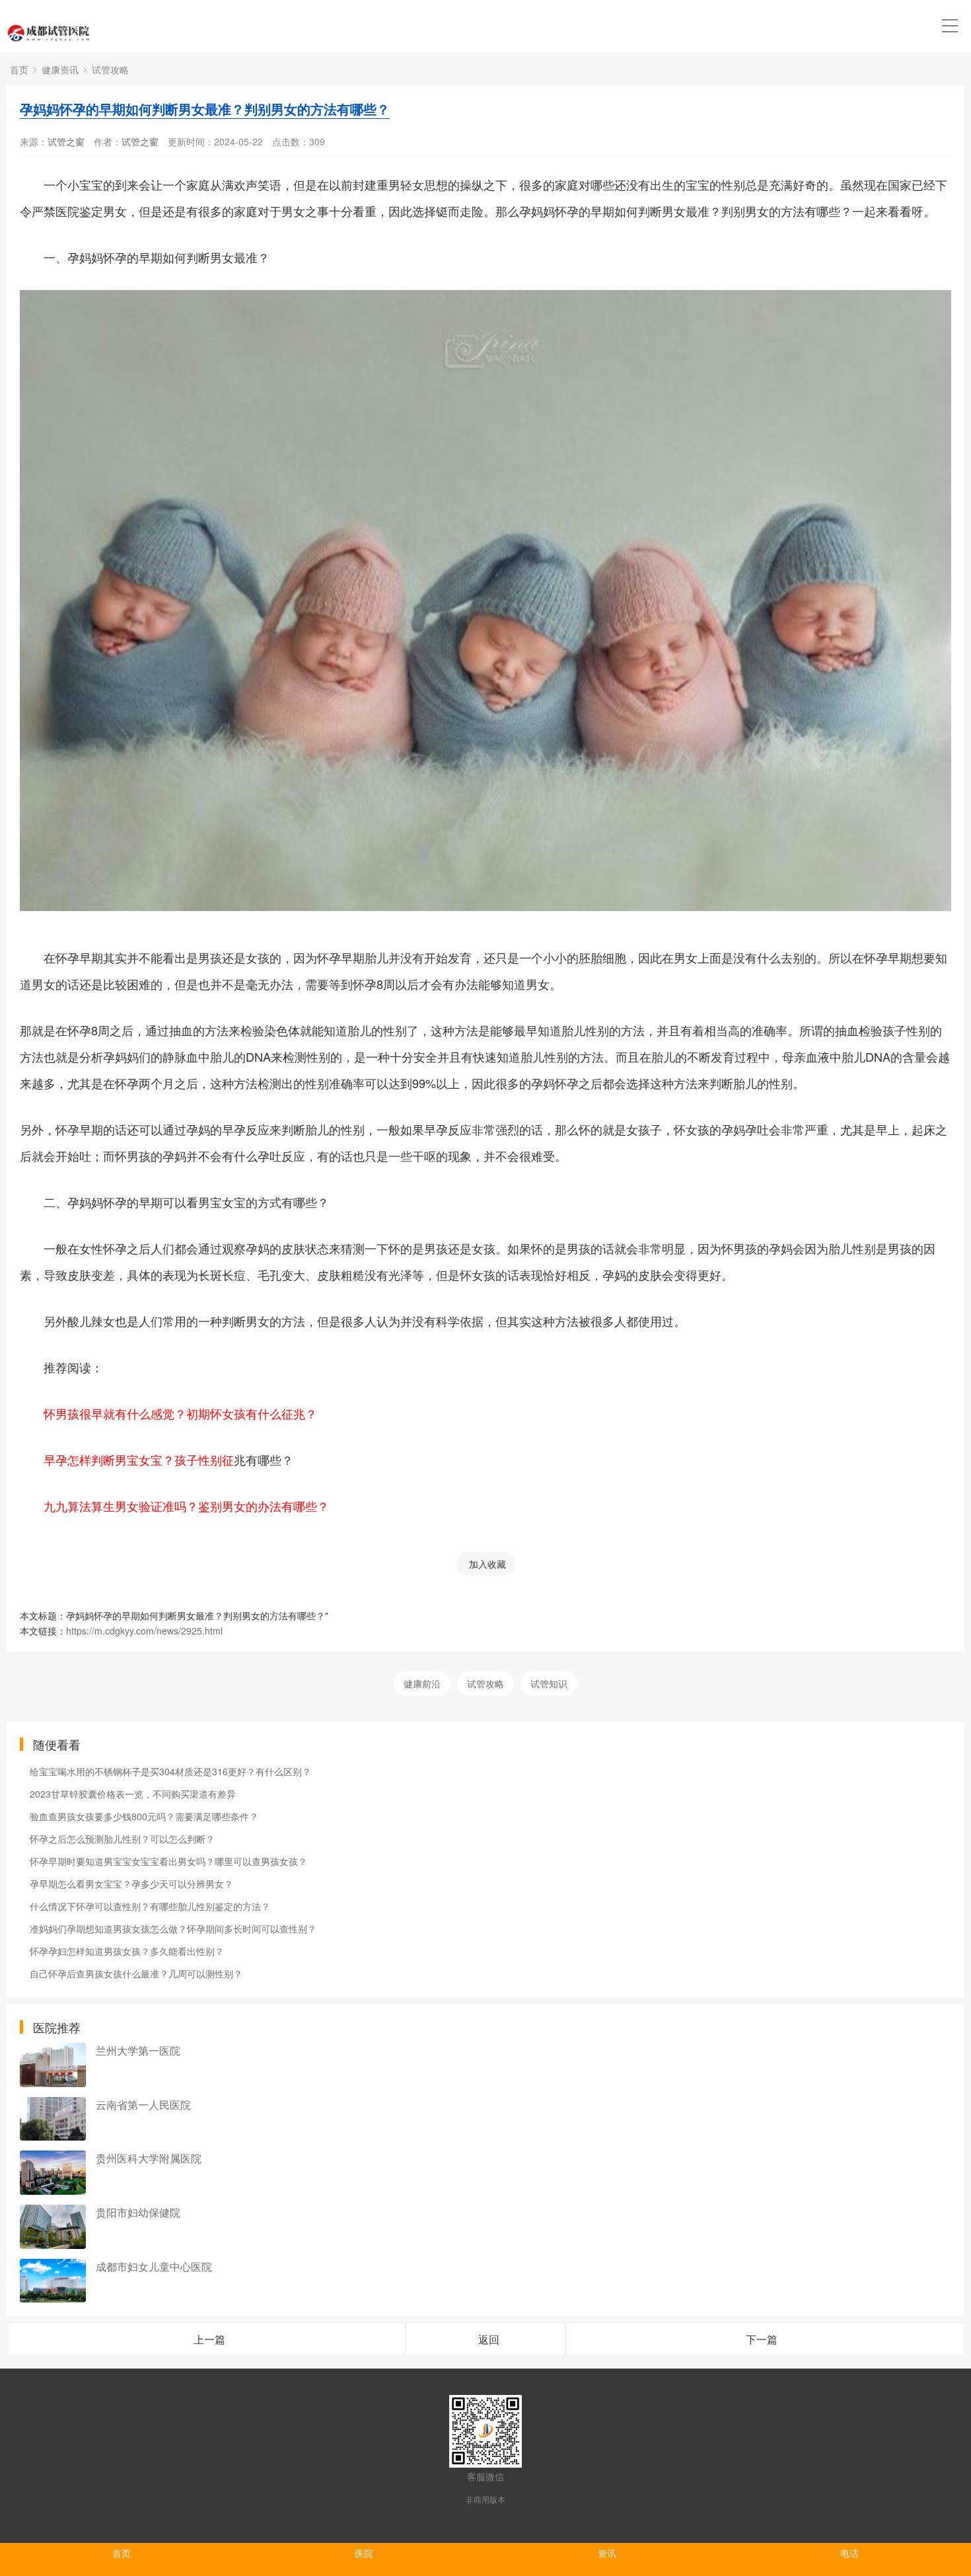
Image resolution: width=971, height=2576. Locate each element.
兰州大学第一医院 (138, 2050)
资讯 (607, 2553)
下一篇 (762, 2339)
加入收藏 (487, 1564)
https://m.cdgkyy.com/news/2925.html (144, 1631)
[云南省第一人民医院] (53, 2119)
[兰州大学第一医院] (53, 2065)
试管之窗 (66, 141)
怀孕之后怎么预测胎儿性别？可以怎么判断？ (122, 1839)
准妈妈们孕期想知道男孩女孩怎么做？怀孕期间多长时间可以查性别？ (173, 1929)
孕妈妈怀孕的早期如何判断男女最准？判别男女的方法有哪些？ (205, 109)
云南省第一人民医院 (143, 2105)
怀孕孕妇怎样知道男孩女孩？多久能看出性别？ (127, 1951)
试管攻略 (110, 69)
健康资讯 (60, 69)
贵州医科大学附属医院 (149, 2158)
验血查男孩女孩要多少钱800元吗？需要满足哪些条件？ (144, 1816)
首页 (19, 69)
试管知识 (549, 1683)
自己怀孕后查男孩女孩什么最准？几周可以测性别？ (136, 1973)
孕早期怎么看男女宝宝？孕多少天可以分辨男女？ (131, 1884)
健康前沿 (422, 1683)
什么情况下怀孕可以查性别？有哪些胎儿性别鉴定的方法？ (150, 1906)
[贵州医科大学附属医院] (53, 2173)
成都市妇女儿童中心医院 (154, 2266)
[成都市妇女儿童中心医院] (53, 2281)
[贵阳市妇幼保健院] (53, 2227)
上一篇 (209, 2339)
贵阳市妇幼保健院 (138, 2212)
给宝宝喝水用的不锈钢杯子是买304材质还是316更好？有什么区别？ (170, 1771)
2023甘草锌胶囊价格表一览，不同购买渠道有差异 (133, 1794)
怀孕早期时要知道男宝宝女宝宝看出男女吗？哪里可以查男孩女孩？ (168, 1861)
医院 (364, 2553)
